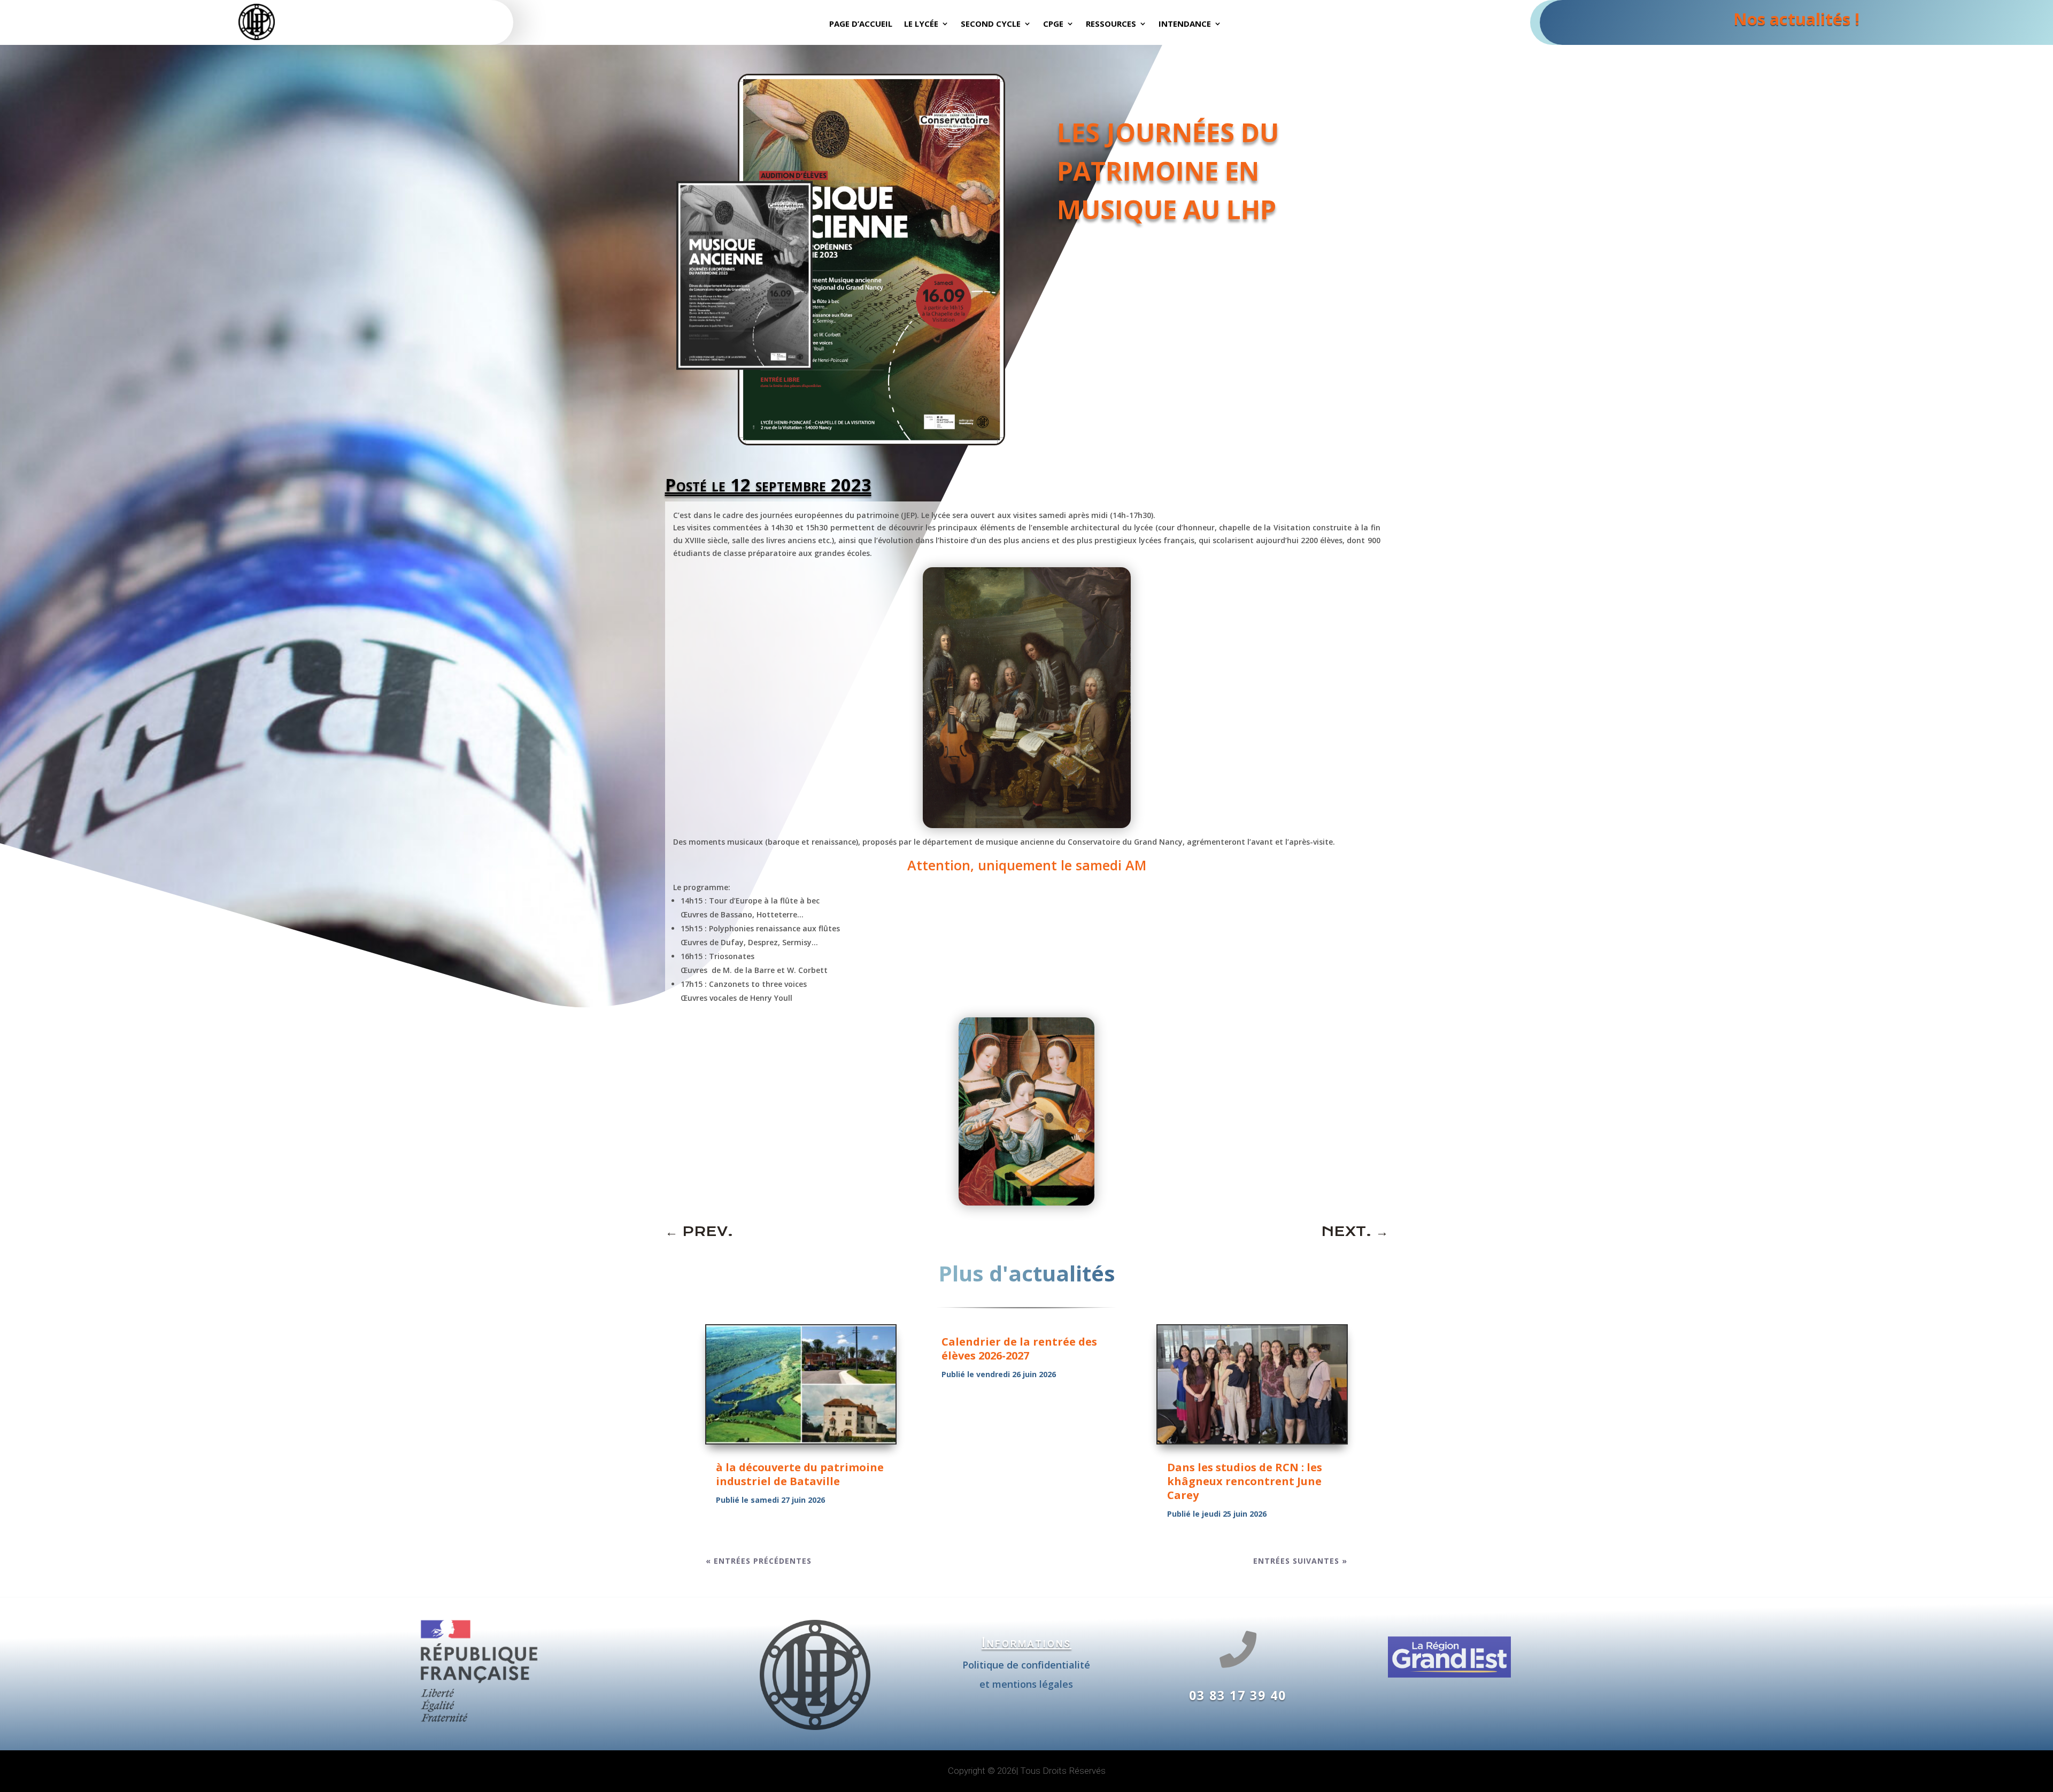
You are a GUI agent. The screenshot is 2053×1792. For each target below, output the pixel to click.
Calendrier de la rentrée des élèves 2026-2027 (1019, 1349)
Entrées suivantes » (1300, 1561)
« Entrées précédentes (759, 1561)
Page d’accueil (861, 24)
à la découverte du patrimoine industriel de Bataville (800, 1474)
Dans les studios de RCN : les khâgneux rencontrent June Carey (1245, 1481)
